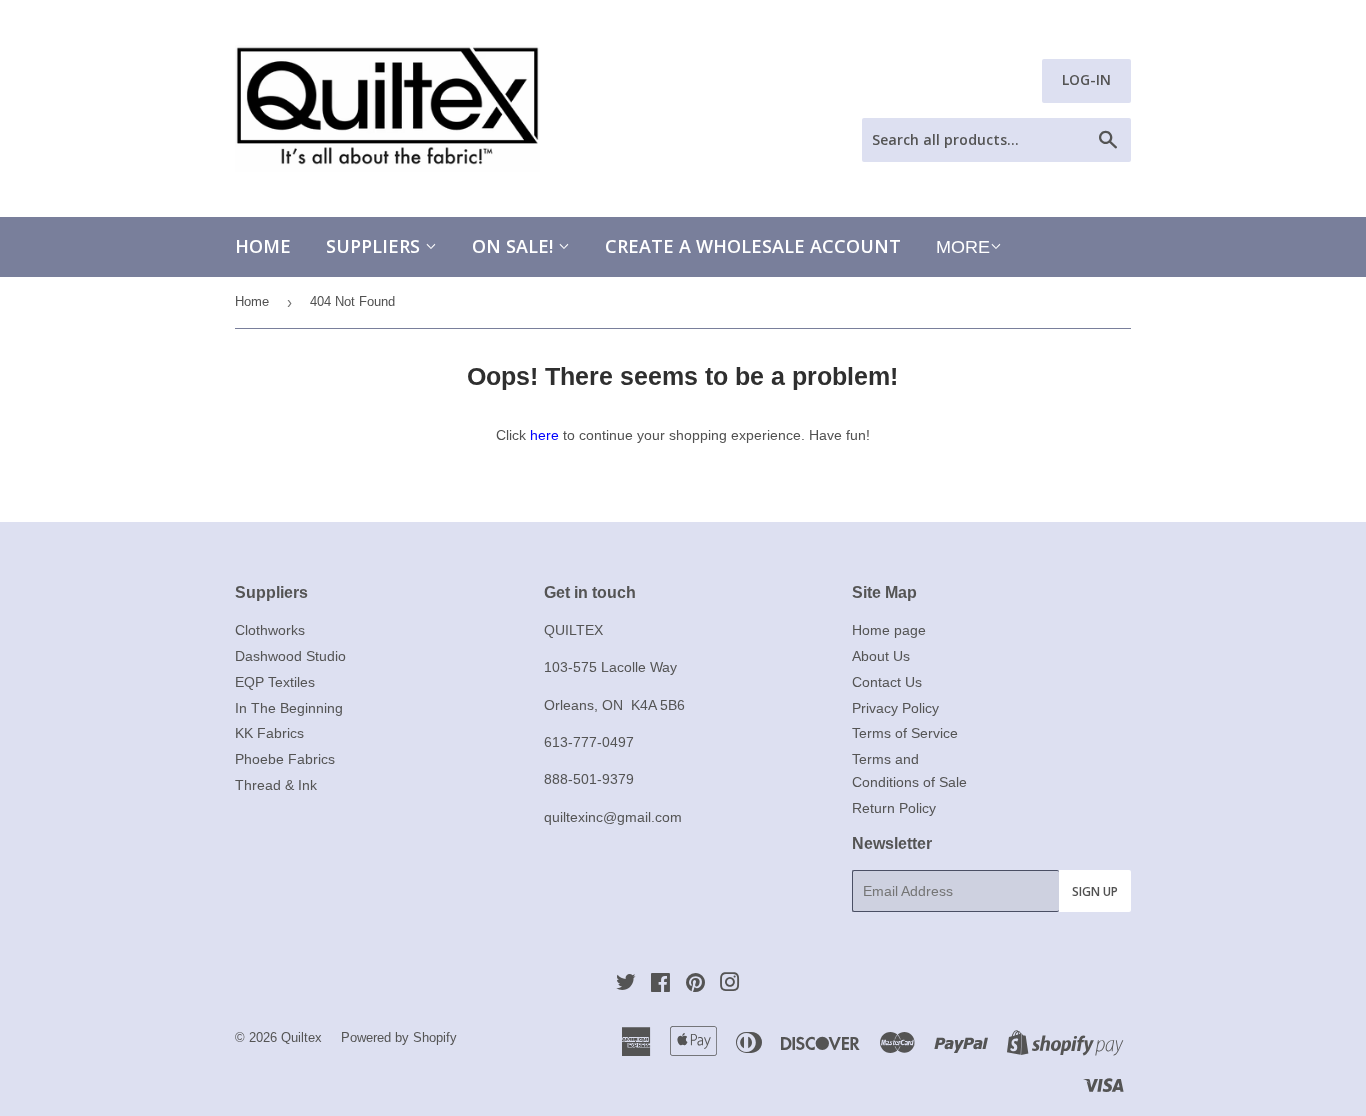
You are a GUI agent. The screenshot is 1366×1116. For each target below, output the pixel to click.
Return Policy (894, 808)
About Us (881, 656)
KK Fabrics (269, 733)
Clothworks (270, 630)
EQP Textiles (275, 682)
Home (263, 246)
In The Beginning (289, 708)
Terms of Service (905, 733)
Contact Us (887, 682)
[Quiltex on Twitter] (626, 985)
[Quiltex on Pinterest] (695, 985)
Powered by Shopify (399, 1037)
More (963, 247)
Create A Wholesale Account (753, 246)
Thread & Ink (276, 785)
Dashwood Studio (290, 656)
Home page (889, 630)
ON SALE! (515, 246)
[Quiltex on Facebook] (660, 985)
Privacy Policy (895, 708)
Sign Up (1095, 891)
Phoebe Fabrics (285, 759)
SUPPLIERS (375, 246)
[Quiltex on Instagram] (730, 985)
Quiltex (301, 1037)
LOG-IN (1086, 79)
